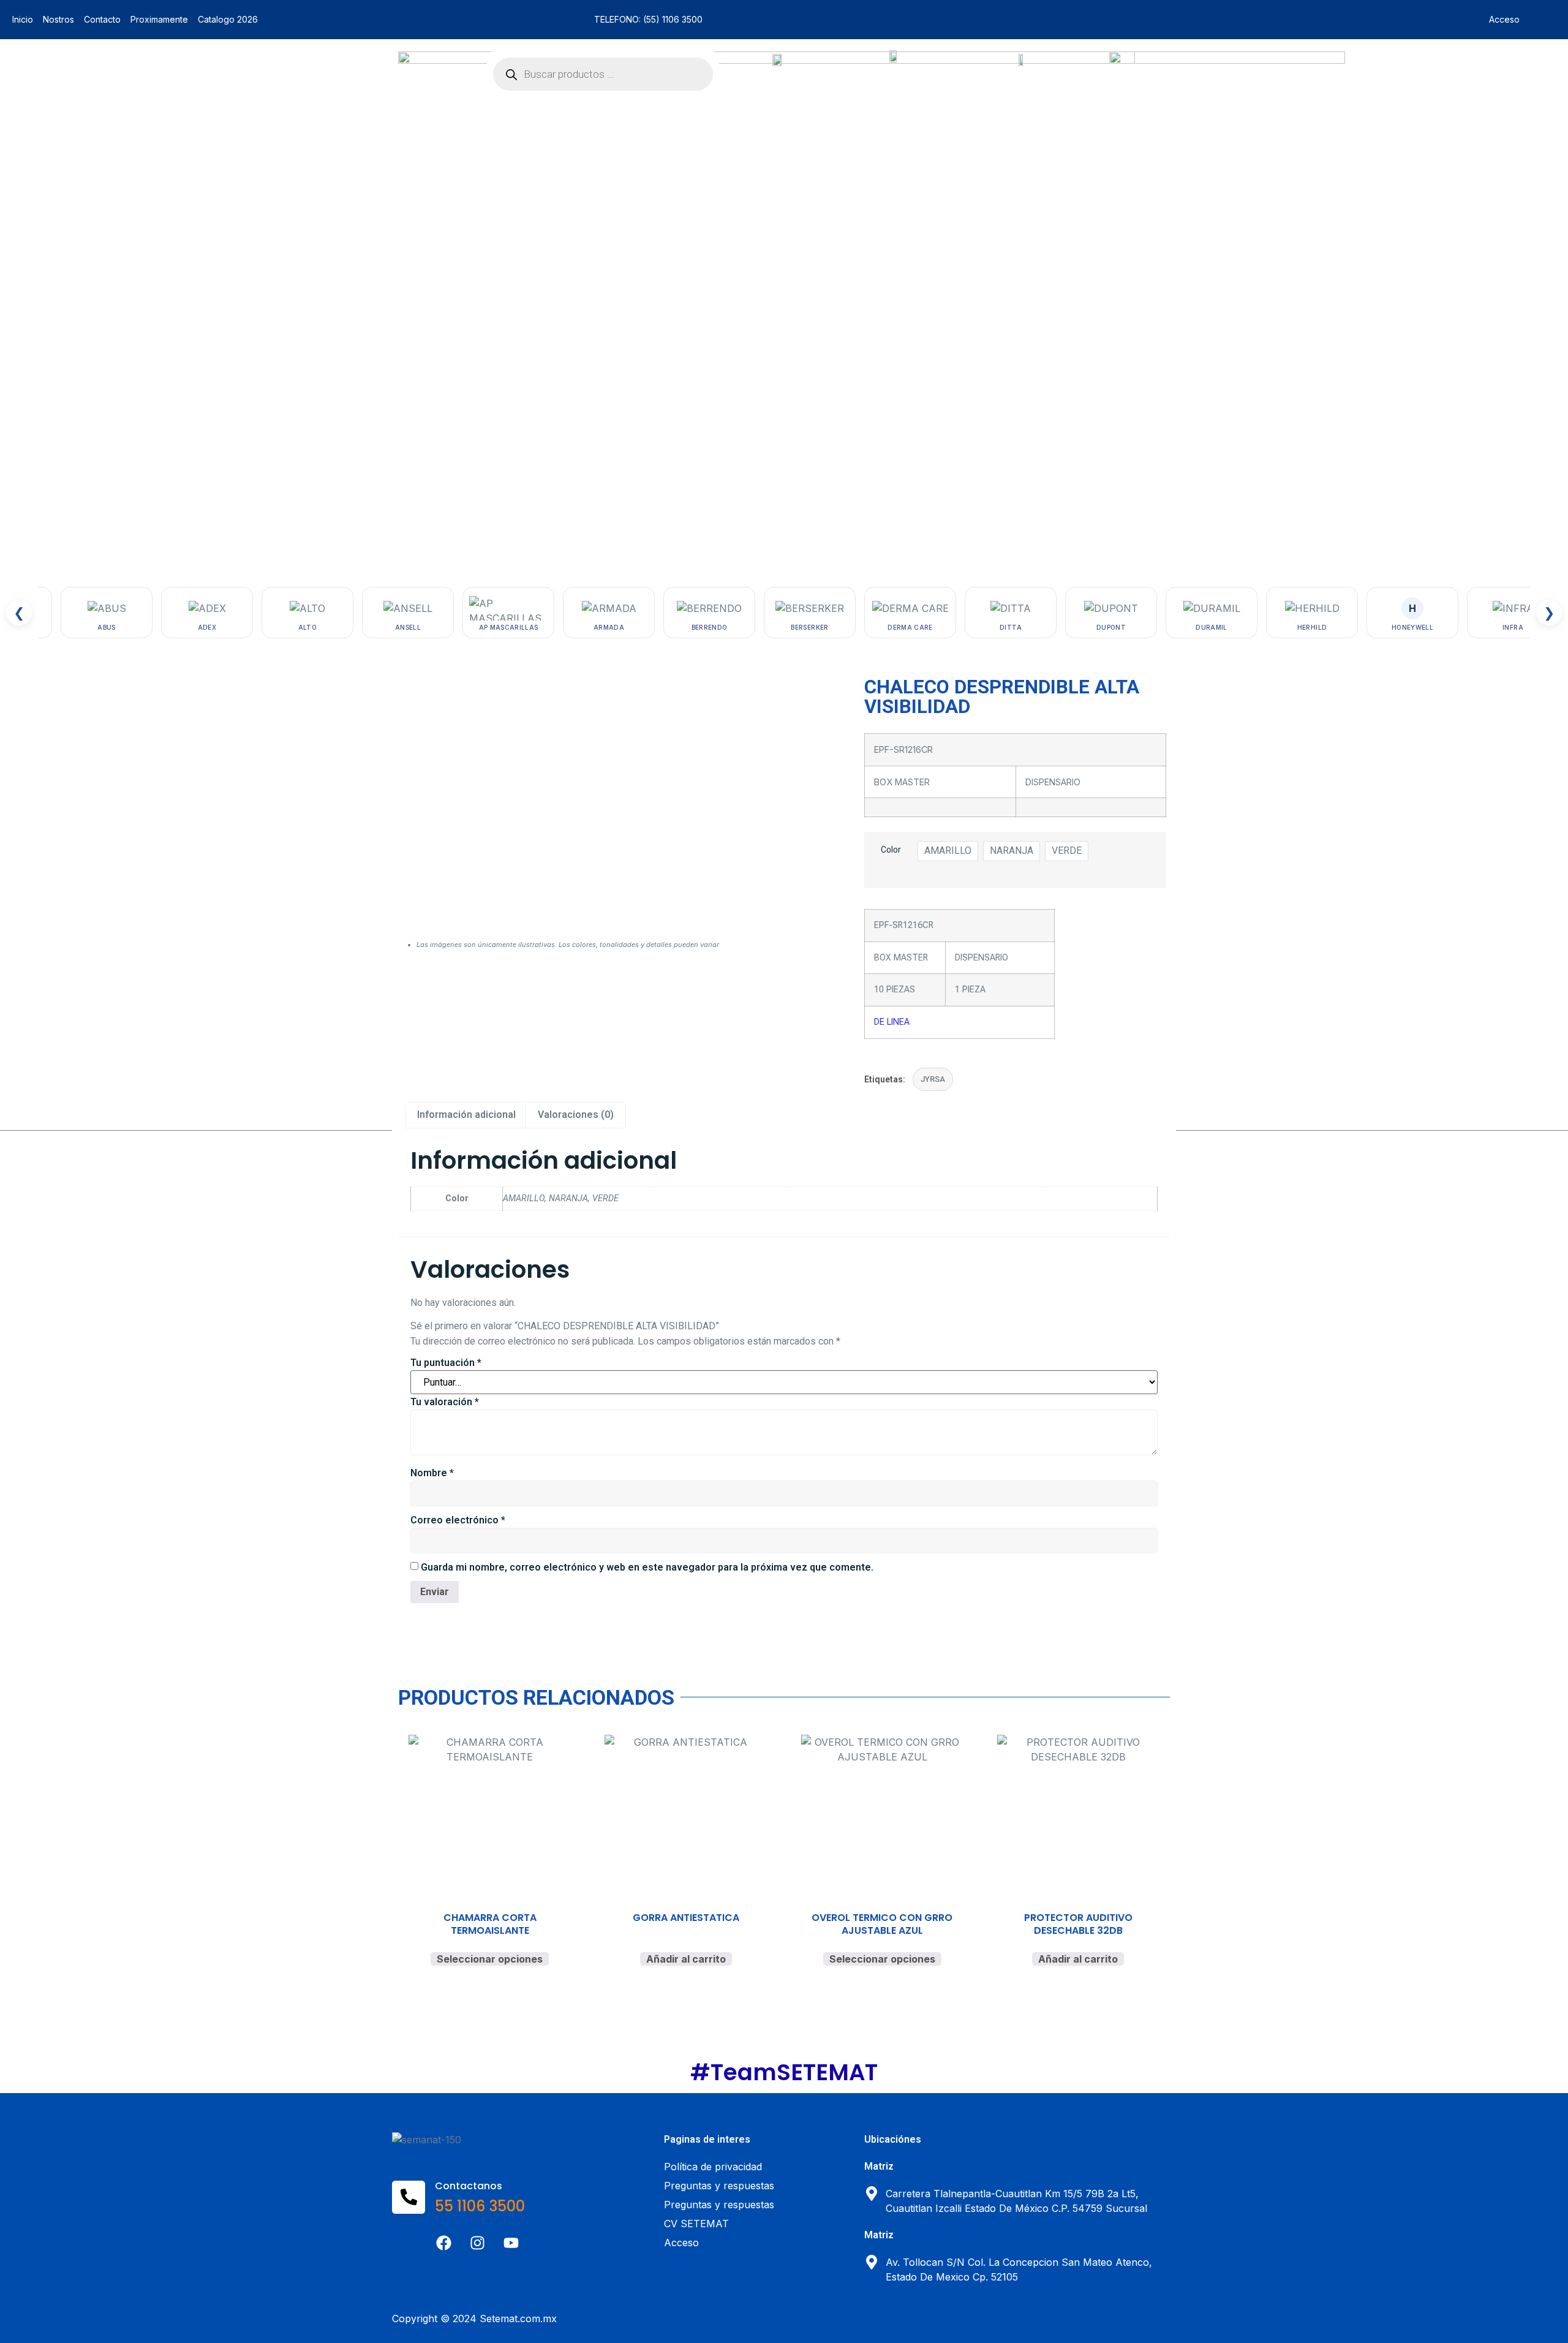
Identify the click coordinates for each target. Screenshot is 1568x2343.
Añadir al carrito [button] (686, 1959)
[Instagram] (478, 2243)
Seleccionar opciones (490, 1959)
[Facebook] (444, 2243)
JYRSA (933, 1079)
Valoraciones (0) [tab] (576, 1115)
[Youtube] (511, 2243)
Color (891, 850)
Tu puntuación (446, 1363)
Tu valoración (445, 1402)
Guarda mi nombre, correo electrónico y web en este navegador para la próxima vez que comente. (647, 1567)
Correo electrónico (458, 1520)
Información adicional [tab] (466, 1115)
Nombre (432, 1473)
